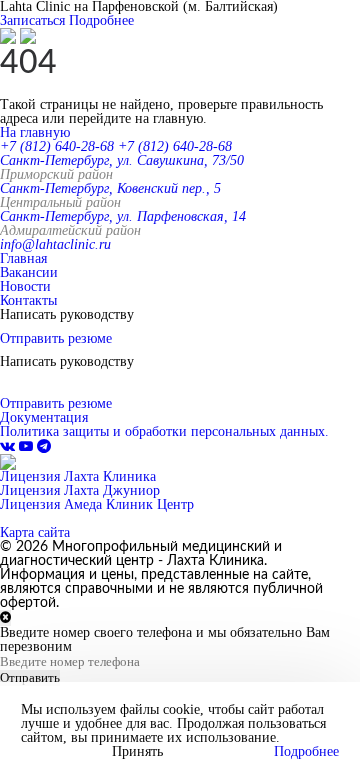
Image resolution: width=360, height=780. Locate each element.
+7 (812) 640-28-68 (57, 146)
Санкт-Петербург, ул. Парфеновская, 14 (123, 216)
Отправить (30, 677)
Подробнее (101, 20)
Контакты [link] (28, 300)
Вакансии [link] (29, 272)
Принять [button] (137, 752)
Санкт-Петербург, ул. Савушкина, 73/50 (122, 160)
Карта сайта (35, 532)
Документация (44, 417)
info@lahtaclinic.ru (55, 244)
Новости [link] (25, 286)
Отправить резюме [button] (56, 338)
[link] (9, 446)
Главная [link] (23, 258)
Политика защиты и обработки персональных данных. (164, 431)
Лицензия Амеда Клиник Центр (97, 504)
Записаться (32, 20)
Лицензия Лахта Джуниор (80, 490)
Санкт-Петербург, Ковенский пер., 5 (110, 188)
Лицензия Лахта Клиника (78, 476)
